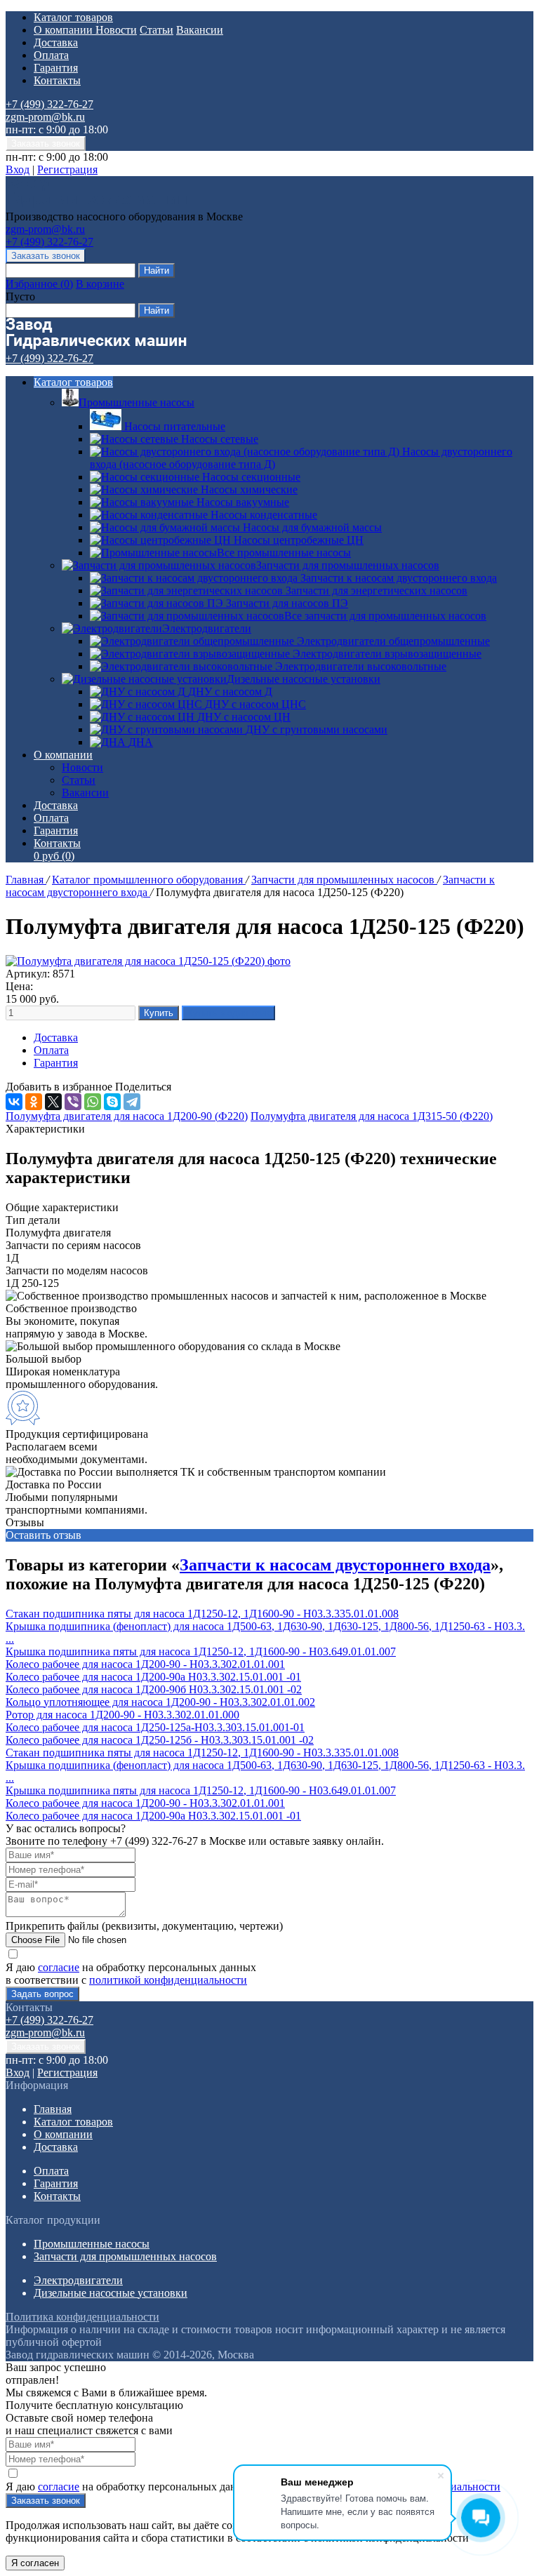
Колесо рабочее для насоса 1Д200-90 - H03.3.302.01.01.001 (145, 1664)
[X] (53, 1102)
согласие (59, 1967)
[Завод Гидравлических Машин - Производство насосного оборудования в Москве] (96, 204)
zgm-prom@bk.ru (45, 117)
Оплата (51, 55)
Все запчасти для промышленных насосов (385, 616)
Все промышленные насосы (284, 553)
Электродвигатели (207, 628)
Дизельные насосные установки (304, 679)
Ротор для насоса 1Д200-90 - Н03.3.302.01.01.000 (122, 1715)
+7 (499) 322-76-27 (49, 104)
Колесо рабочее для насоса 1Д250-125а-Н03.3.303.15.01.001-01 (155, 1727)
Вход (18, 169)
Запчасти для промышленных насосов (348, 565)
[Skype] (112, 1102)
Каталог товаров (73, 17)
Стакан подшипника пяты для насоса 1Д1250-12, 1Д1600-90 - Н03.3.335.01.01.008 (202, 1614)
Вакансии (200, 30)
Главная (26, 880)
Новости (116, 30)
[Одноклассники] (34, 1102)
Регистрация (67, 169)
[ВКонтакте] (14, 1102)
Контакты (57, 80)
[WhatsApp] (93, 1102)
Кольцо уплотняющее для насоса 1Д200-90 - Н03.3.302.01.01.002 (160, 1702)
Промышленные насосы (137, 402)
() (39, 284)
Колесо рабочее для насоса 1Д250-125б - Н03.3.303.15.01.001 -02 (160, 1740)
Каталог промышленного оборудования (149, 880)
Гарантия (56, 68)
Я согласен (35, 2563)
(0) (54, 856)
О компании (65, 30)
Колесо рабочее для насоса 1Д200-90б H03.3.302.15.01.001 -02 (154, 1689)
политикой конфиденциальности (168, 1980)
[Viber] (73, 1102)
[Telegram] (132, 1102)
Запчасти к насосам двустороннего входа (335, 1565)
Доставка (56, 42)
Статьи (157, 30)
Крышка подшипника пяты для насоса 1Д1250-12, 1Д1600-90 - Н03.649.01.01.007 (201, 1651)
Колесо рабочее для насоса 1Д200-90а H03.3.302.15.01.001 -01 (153, 1677)
